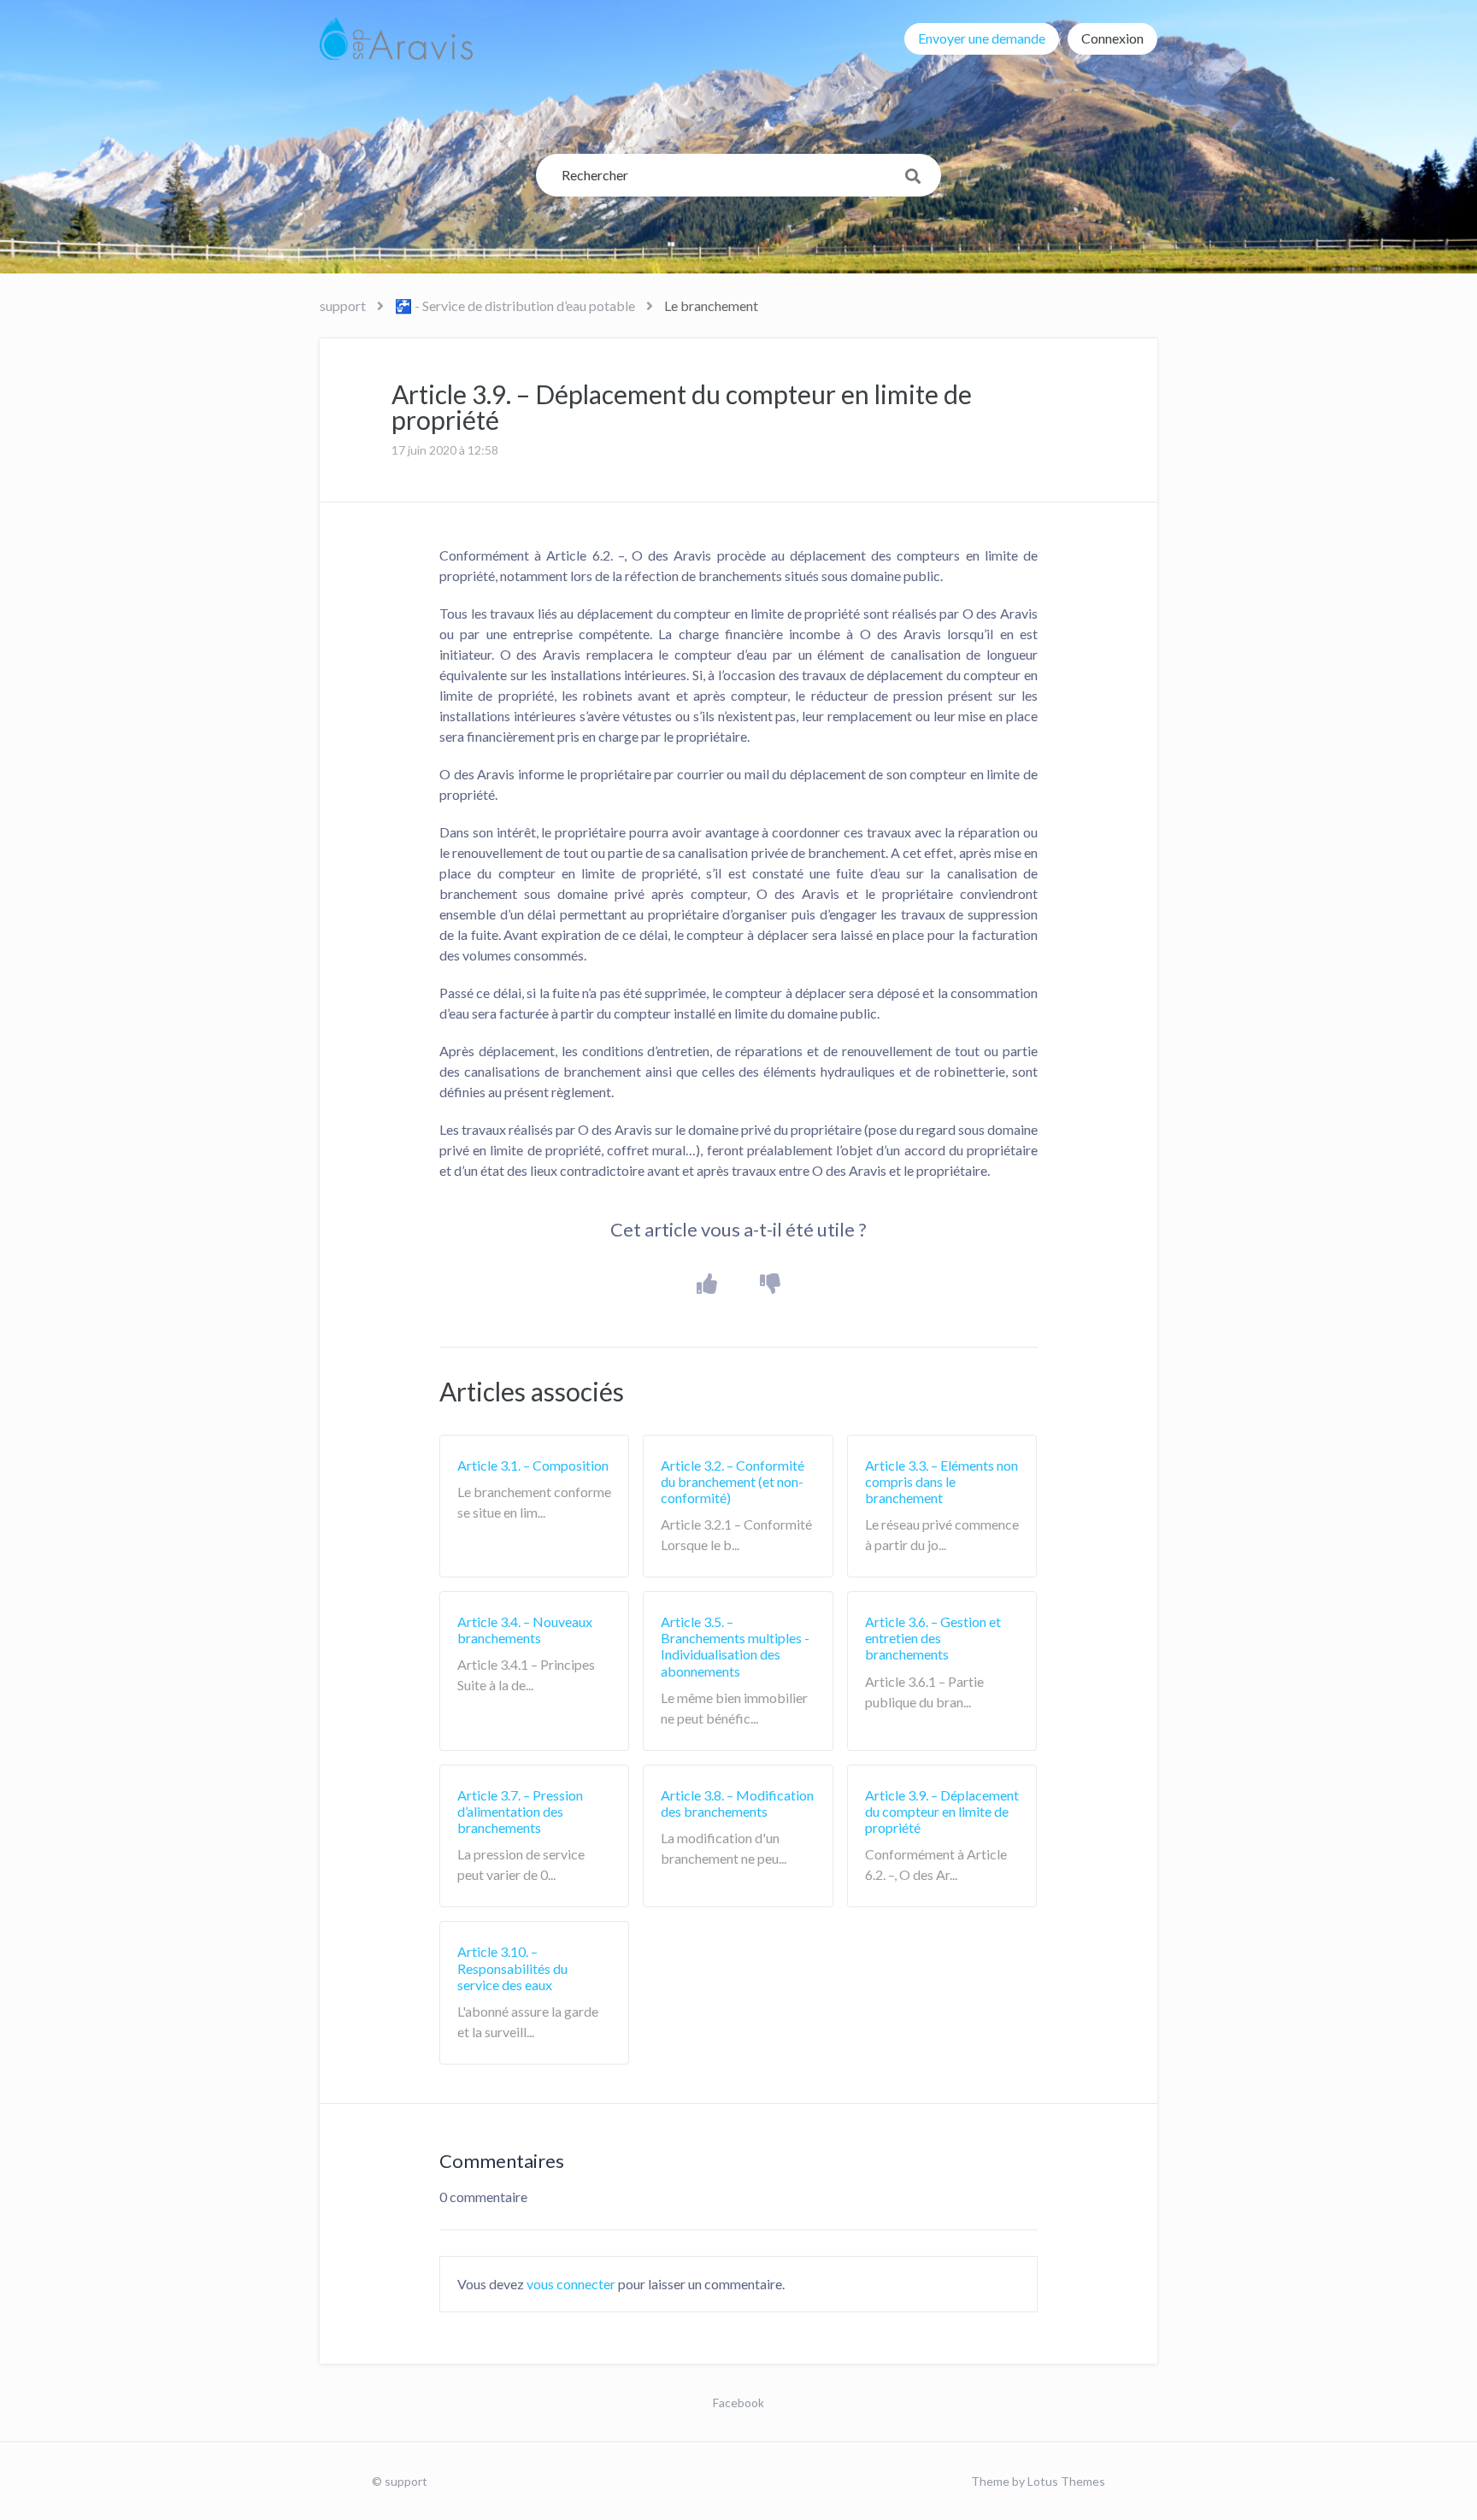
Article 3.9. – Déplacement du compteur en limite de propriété (942, 1811)
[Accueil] (396, 38)
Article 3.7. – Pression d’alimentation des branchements (520, 1811)
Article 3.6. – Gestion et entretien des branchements (933, 1638)
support (343, 305)
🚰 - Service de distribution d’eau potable (515, 305)
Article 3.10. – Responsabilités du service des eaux (512, 1968)
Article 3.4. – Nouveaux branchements (525, 1630)
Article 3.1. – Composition (533, 1465)
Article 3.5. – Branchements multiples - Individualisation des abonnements (735, 1646)
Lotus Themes (1066, 2481)
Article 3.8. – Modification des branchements (737, 1803)
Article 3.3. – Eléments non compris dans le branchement (942, 1481)
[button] (707, 1284)
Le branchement (711, 305)
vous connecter (571, 2284)
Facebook (738, 2403)
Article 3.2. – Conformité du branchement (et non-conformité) (733, 1481)
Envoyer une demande (982, 38)
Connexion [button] (1112, 38)
